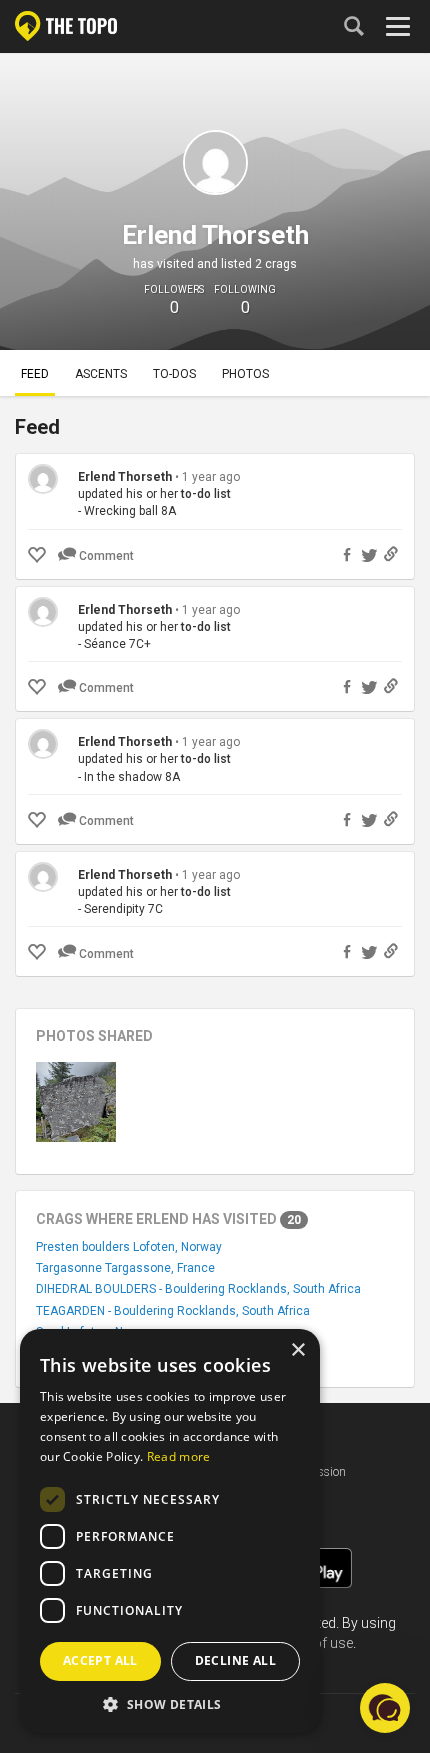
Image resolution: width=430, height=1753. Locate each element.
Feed (35, 374)
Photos (245, 374)
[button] (170, 1703)
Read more (179, 1456)
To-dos (174, 374)
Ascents (101, 374)
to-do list (206, 494)
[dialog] (170, 1531)
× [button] (297, 1350)
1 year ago (211, 477)
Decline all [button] (235, 1660)
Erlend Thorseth (125, 477)
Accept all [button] (100, 1660)
